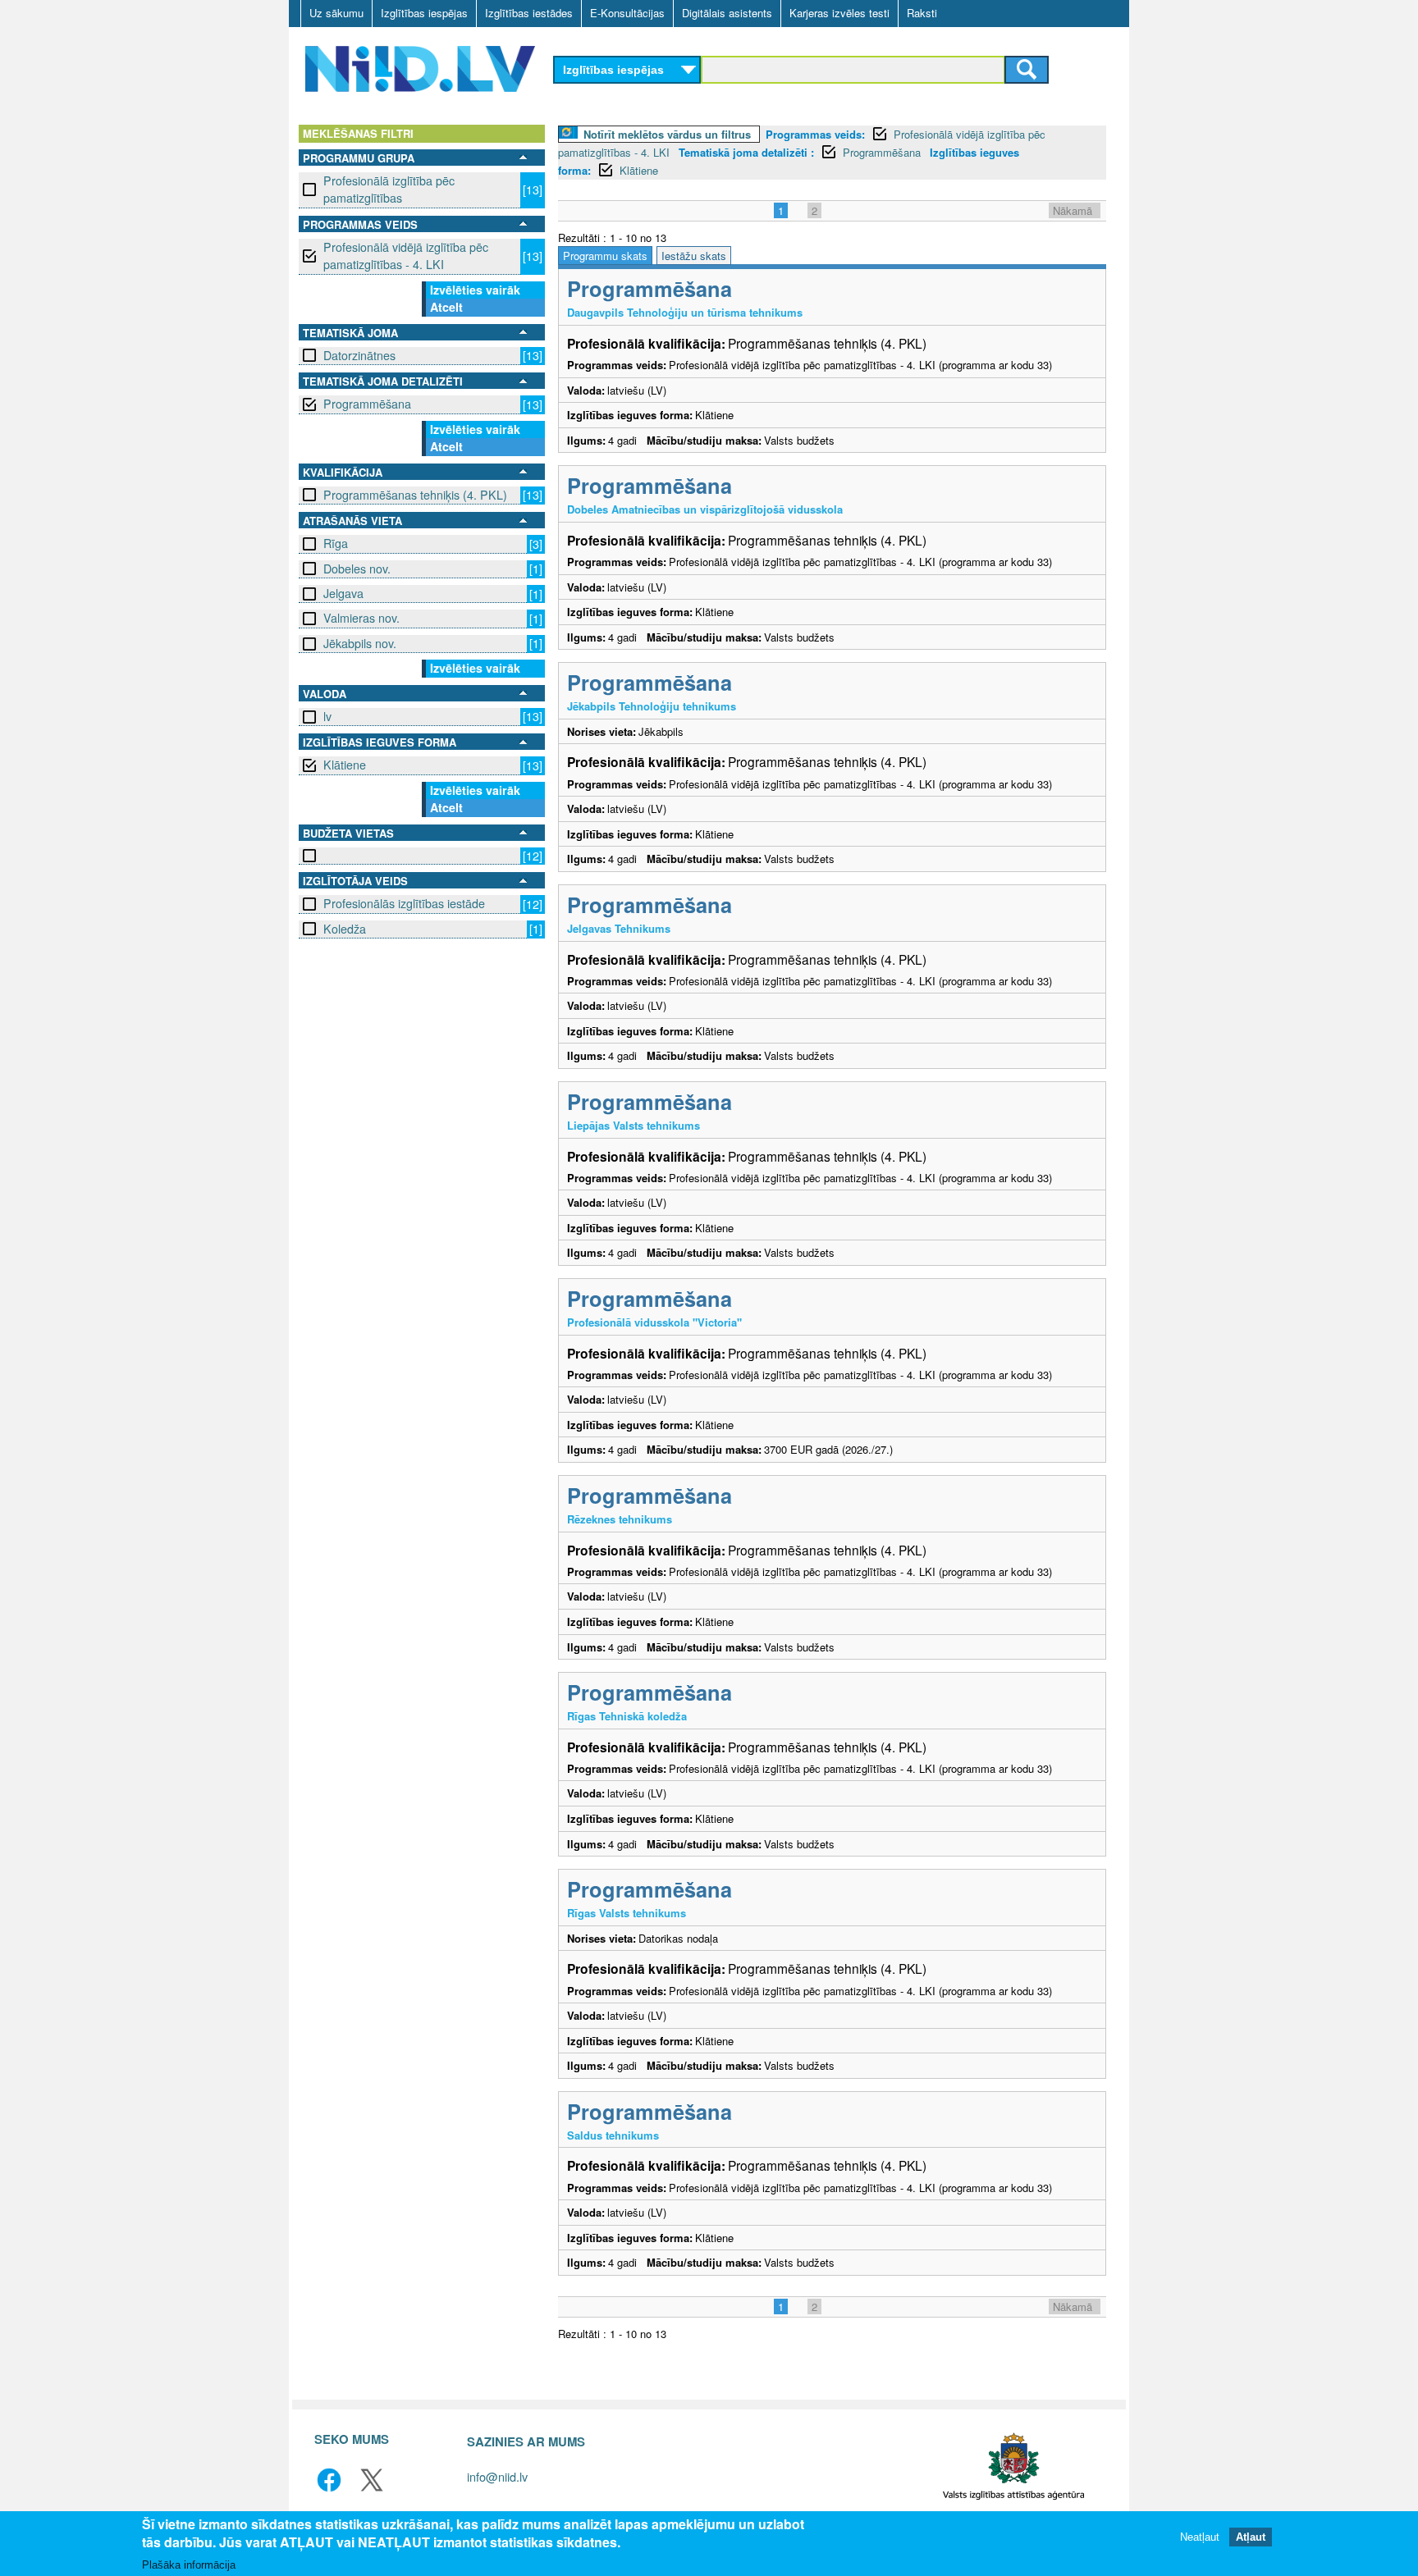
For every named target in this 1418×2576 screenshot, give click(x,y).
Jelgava (343, 593)
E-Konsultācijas (627, 13)
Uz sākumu (336, 13)
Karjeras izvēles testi (839, 13)
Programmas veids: (815, 134)
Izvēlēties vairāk (475, 290)
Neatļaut (1200, 2537)
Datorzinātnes (359, 355)
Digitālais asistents (727, 13)
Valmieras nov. (361, 618)
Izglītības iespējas (424, 13)
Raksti (922, 13)
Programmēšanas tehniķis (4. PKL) (415, 495)
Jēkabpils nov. (360, 643)
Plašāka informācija (189, 2565)
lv (327, 716)
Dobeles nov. (357, 569)
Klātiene (345, 765)
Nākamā (1073, 210)
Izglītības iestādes (529, 13)
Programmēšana (367, 404)
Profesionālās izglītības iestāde (404, 903)
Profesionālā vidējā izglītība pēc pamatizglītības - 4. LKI (406, 256)
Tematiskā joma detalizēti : (746, 152)
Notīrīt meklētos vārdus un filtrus (667, 134)
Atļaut (1251, 2537)
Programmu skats (605, 256)
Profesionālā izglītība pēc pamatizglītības (389, 189)
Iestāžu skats (694, 256)
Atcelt (446, 307)
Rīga (336, 543)
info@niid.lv (497, 2476)
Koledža (345, 929)
